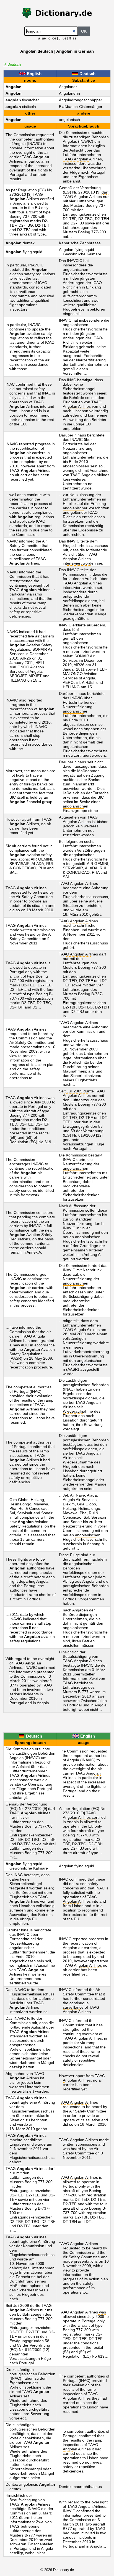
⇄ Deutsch (12, 64)
